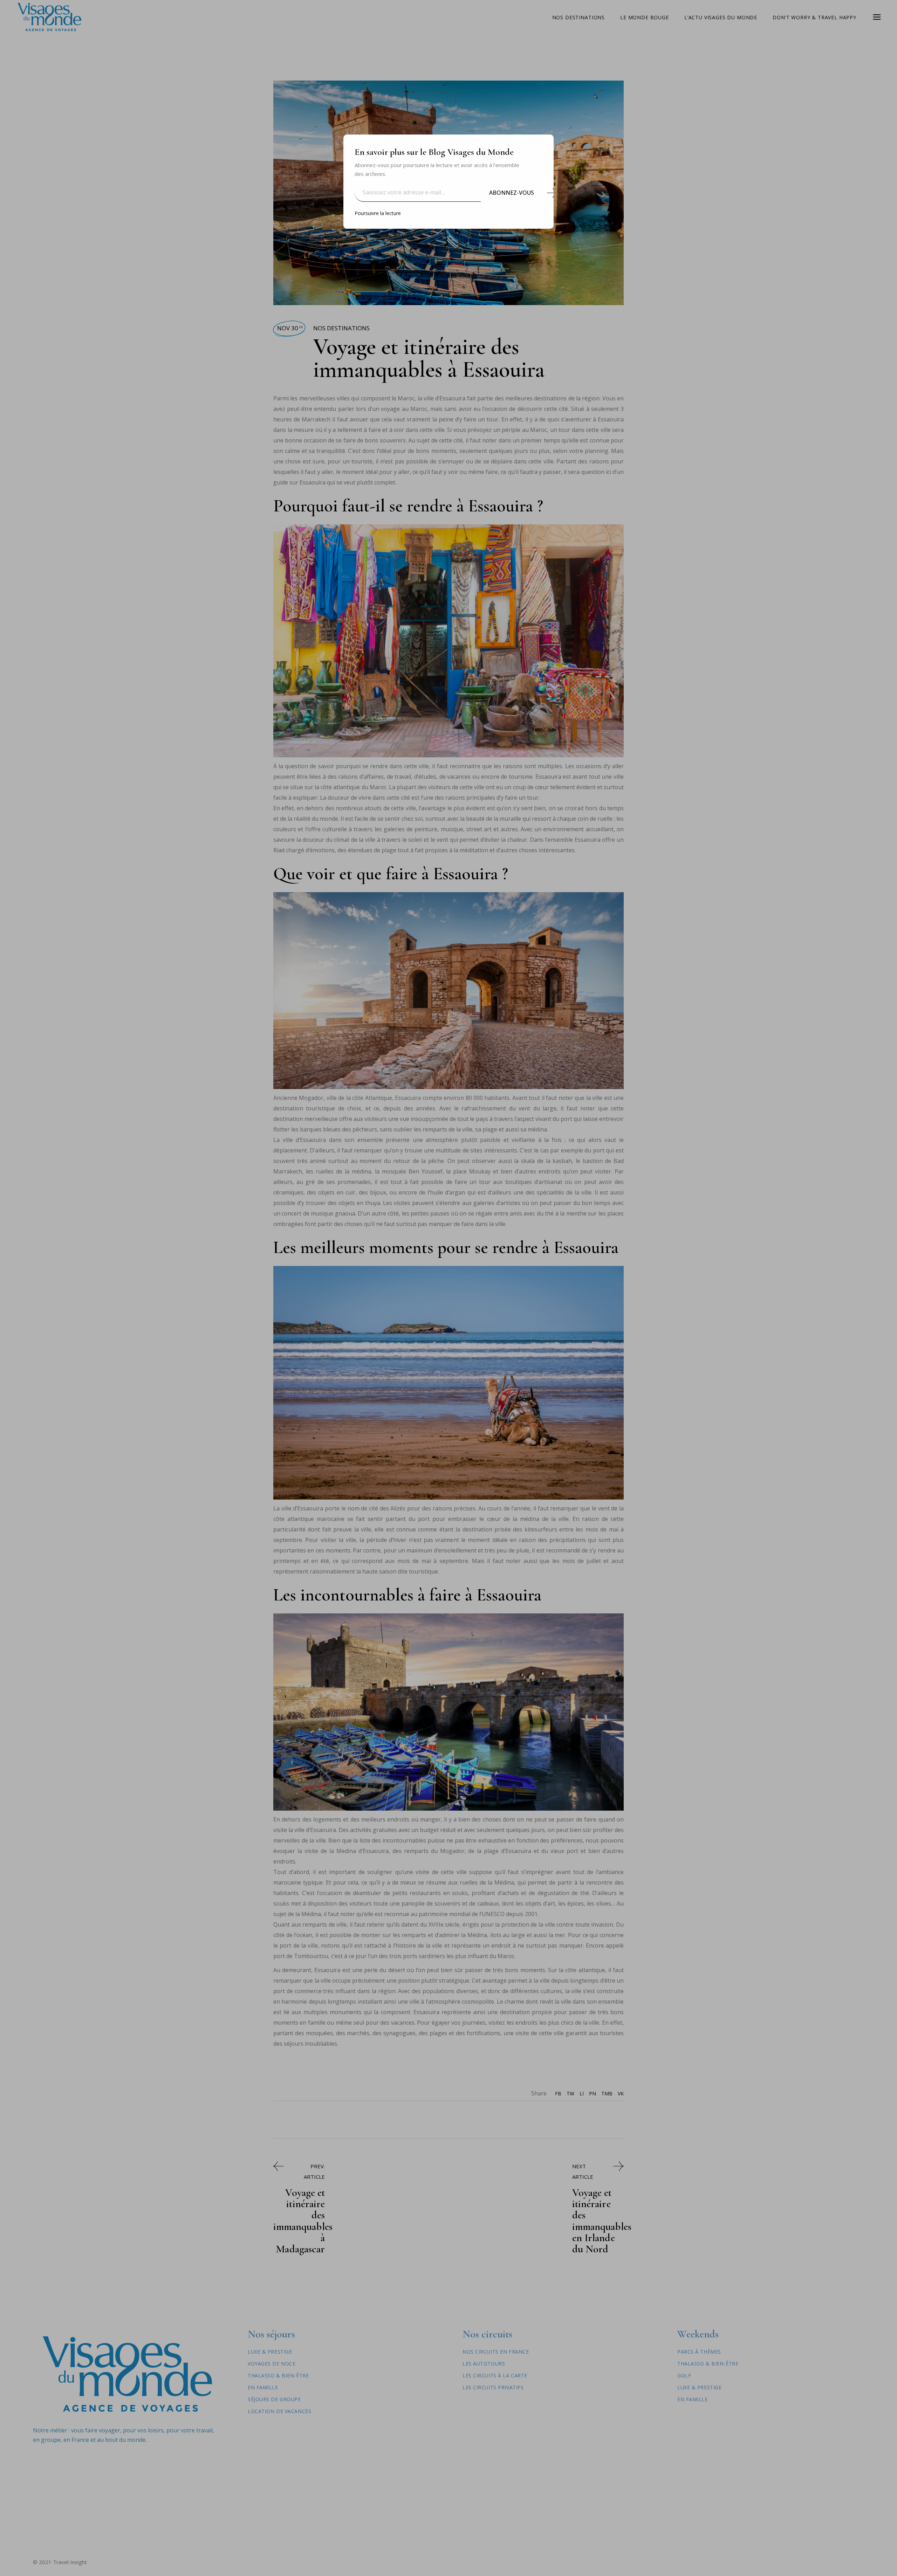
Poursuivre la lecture (378, 213)
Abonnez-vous (512, 193)
